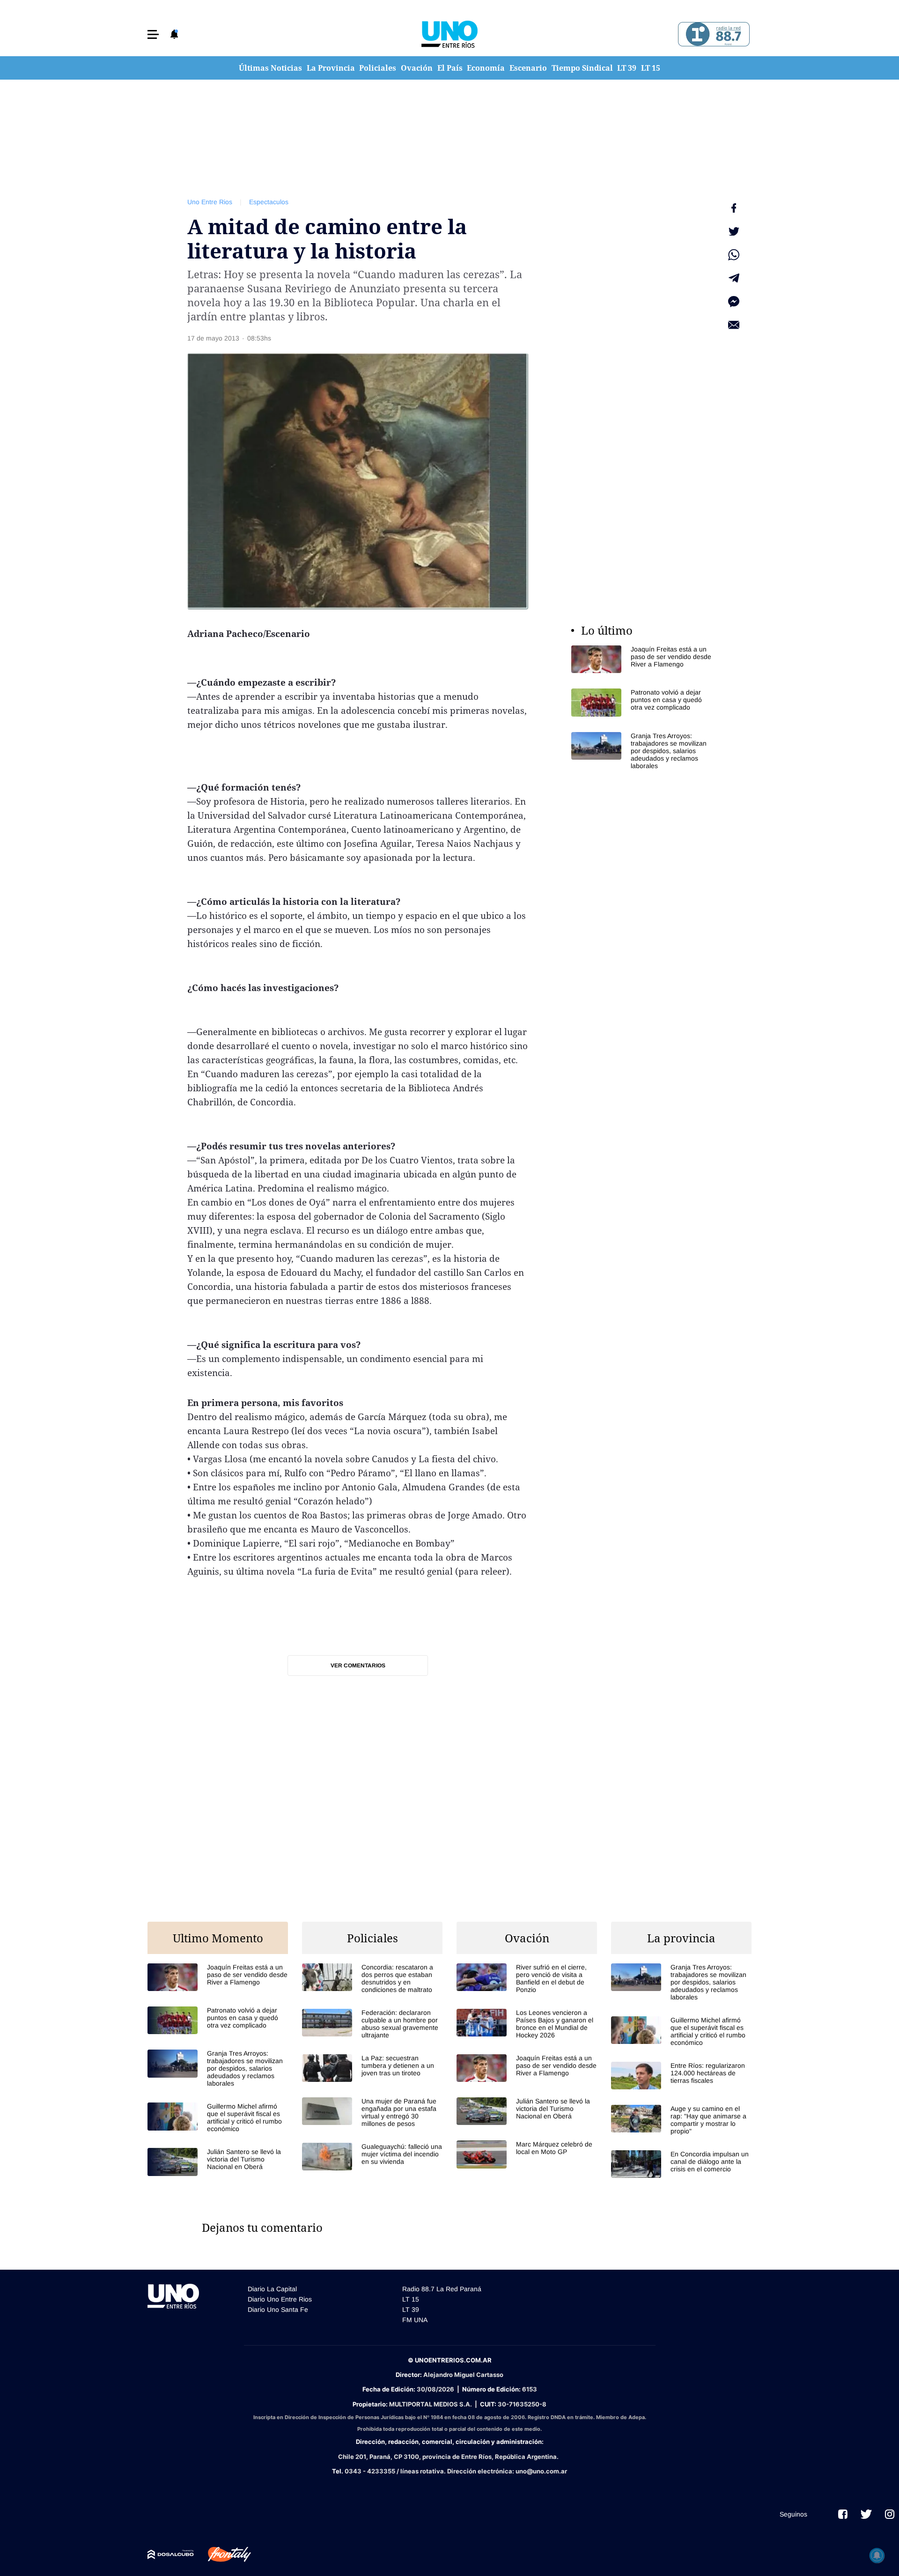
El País (450, 68)
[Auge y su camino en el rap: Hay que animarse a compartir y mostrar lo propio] (681, 2120)
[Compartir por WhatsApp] (734, 255)
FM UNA (415, 2320)
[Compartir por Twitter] (734, 231)
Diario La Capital (272, 2289)
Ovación (417, 68)
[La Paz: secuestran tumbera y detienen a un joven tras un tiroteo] (372, 2068)
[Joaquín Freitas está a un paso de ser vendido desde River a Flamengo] (641, 659)
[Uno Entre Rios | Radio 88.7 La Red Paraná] (712, 34)
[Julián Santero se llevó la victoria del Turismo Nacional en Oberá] (218, 2162)
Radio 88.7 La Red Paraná (442, 2289)
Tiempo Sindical (582, 68)
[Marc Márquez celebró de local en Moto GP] (527, 2154)
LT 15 (651, 68)
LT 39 (627, 68)
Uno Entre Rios (210, 202)
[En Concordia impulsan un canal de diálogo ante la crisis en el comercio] (681, 2164)
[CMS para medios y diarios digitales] (171, 2554)
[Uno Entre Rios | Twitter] (866, 2514)
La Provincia (331, 68)
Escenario (528, 68)
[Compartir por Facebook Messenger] (734, 302)
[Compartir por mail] (734, 325)
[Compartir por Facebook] (734, 208)
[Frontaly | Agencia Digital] (222, 2554)
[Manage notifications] (877, 2555)
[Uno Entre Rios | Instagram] (890, 2514)
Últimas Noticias (270, 68)
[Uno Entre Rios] (449, 34)
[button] (153, 34)
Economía (486, 68)
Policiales (378, 68)
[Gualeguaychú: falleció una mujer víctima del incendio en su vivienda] (372, 2157)
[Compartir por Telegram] (734, 278)
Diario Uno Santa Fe (278, 2310)
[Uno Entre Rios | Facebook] (843, 2514)
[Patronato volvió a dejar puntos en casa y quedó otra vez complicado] (641, 702)
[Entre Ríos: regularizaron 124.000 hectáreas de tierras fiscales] (681, 2076)
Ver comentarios (358, 1666)
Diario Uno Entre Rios (280, 2299)
